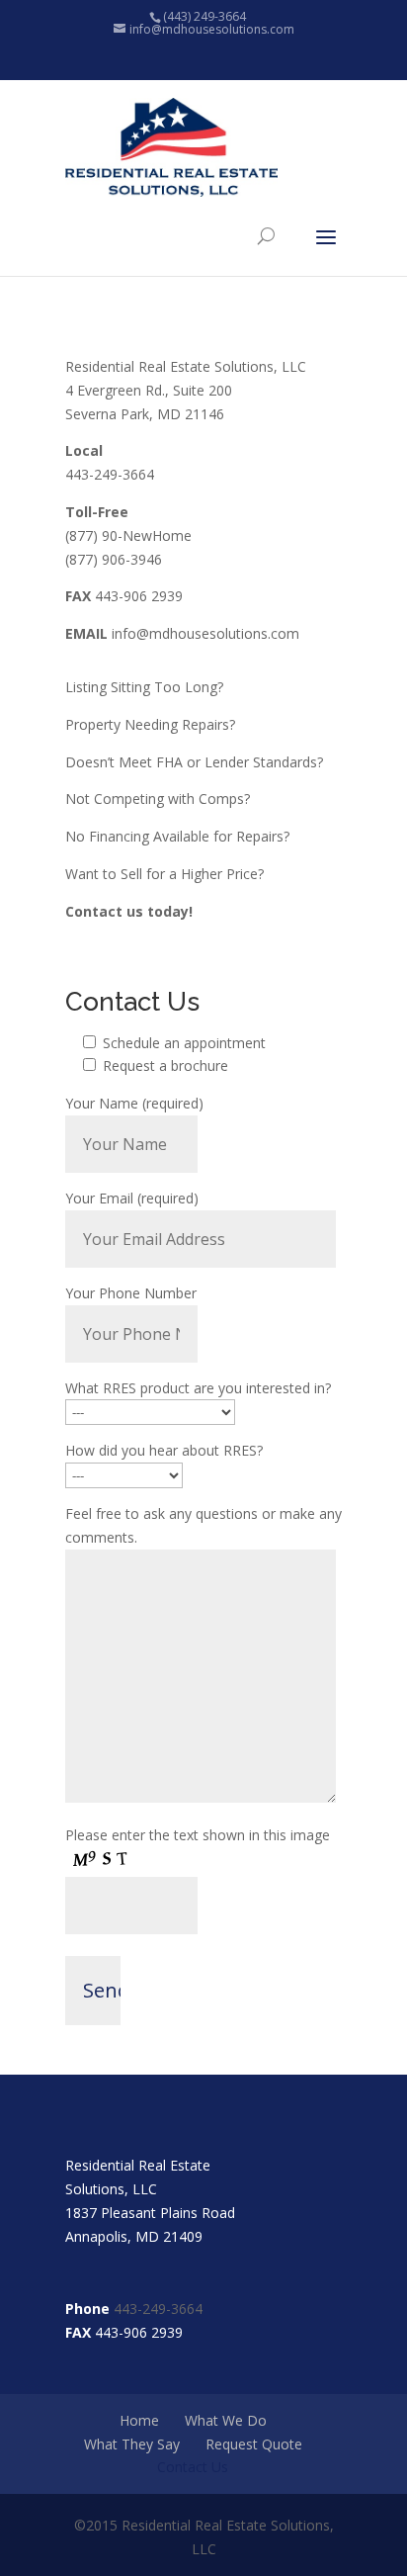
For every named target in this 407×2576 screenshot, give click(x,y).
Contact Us (193, 2467)
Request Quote (254, 2444)
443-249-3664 (158, 2309)
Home (139, 2420)
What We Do (226, 2420)
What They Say (132, 2444)
